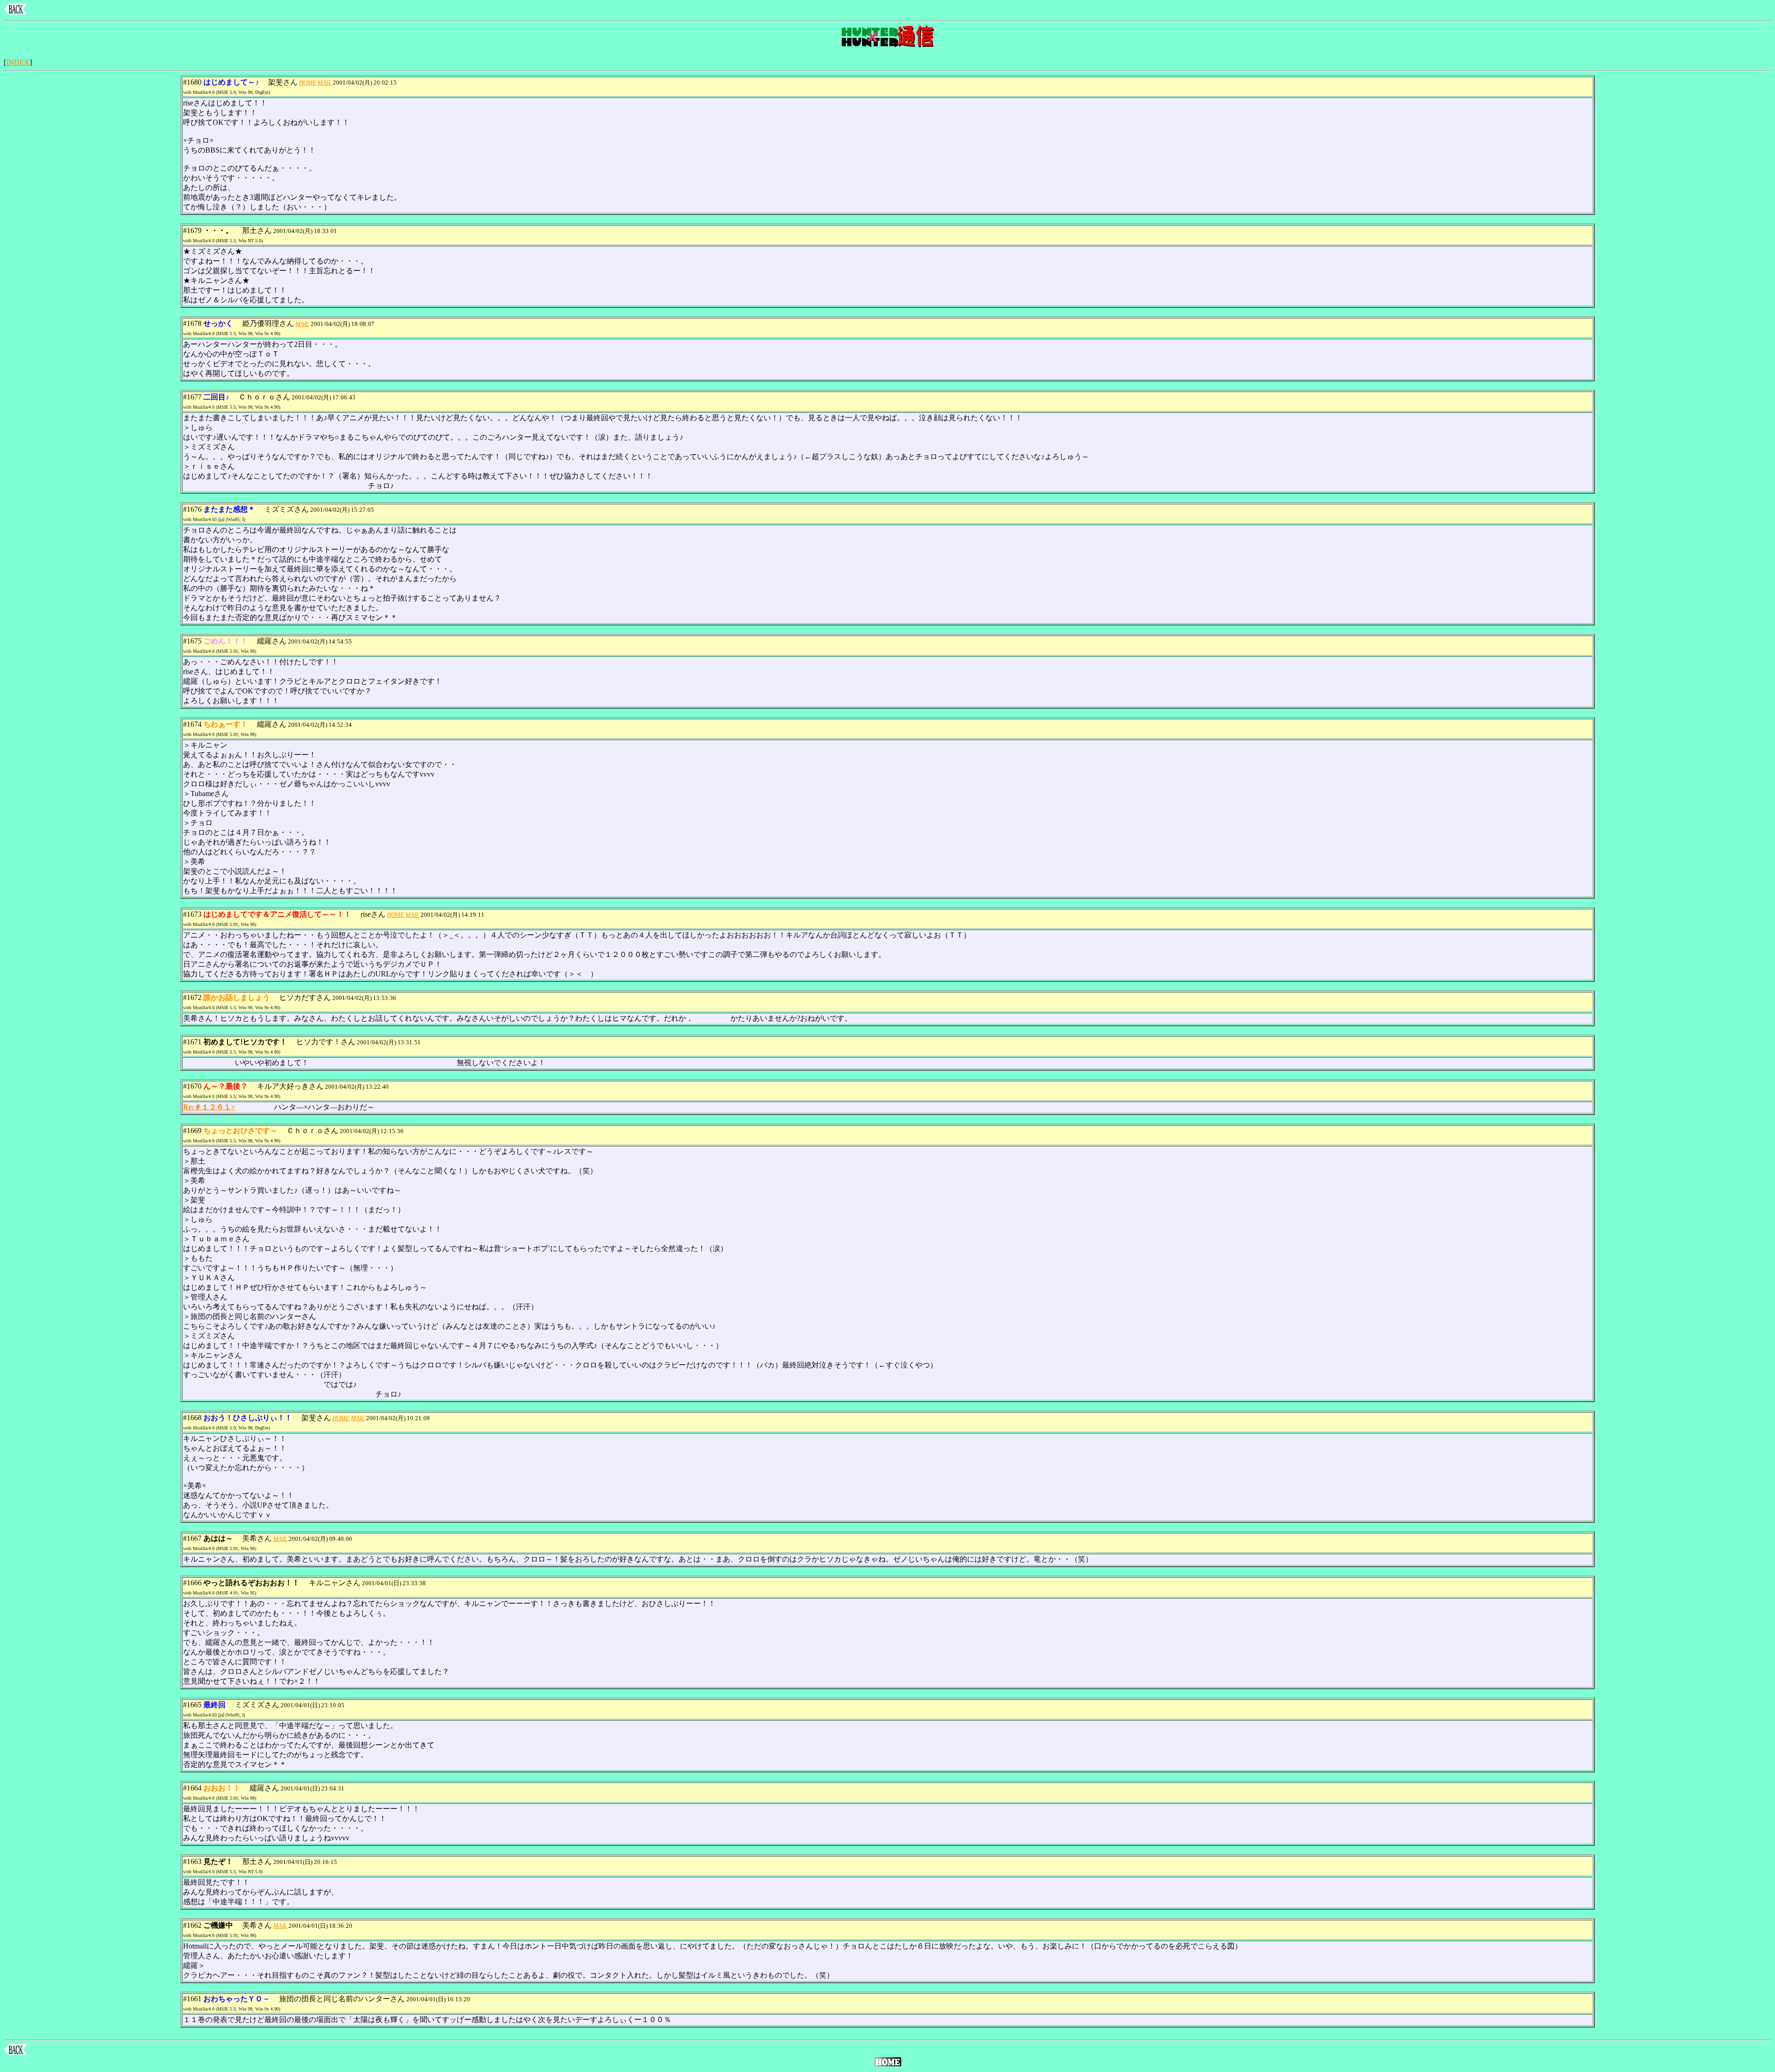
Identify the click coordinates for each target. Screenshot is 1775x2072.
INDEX (18, 62)
